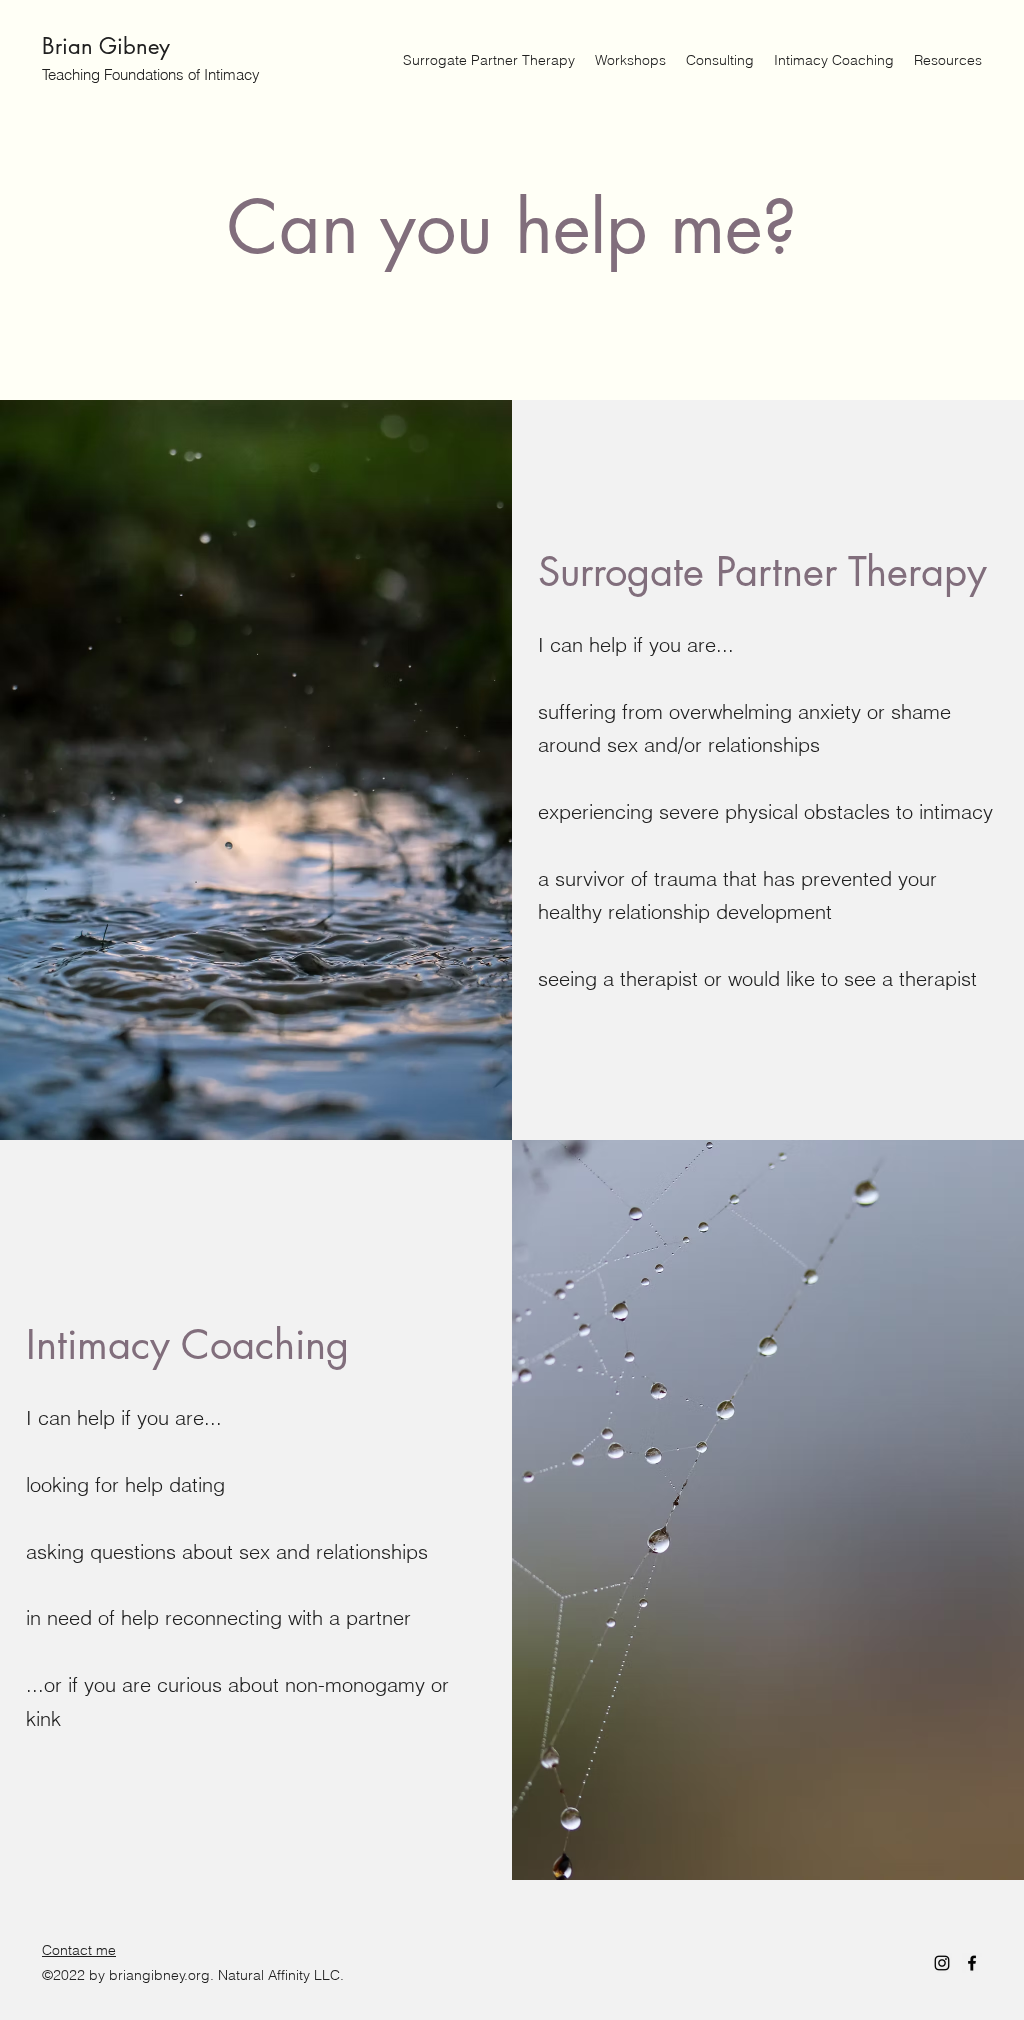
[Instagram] (942, 1963)
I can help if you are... (636, 644)
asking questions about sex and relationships (227, 1551)
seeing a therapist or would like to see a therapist (757, 978)
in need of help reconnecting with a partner (218, 1617)
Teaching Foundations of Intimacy (151, 74)
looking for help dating (125, 1484)
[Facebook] (972, 1963)
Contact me (79, 1950)
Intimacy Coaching (187, 1345)
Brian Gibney (106, 46)
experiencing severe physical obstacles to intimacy (765, 811)
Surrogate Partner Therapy (762, 572)
